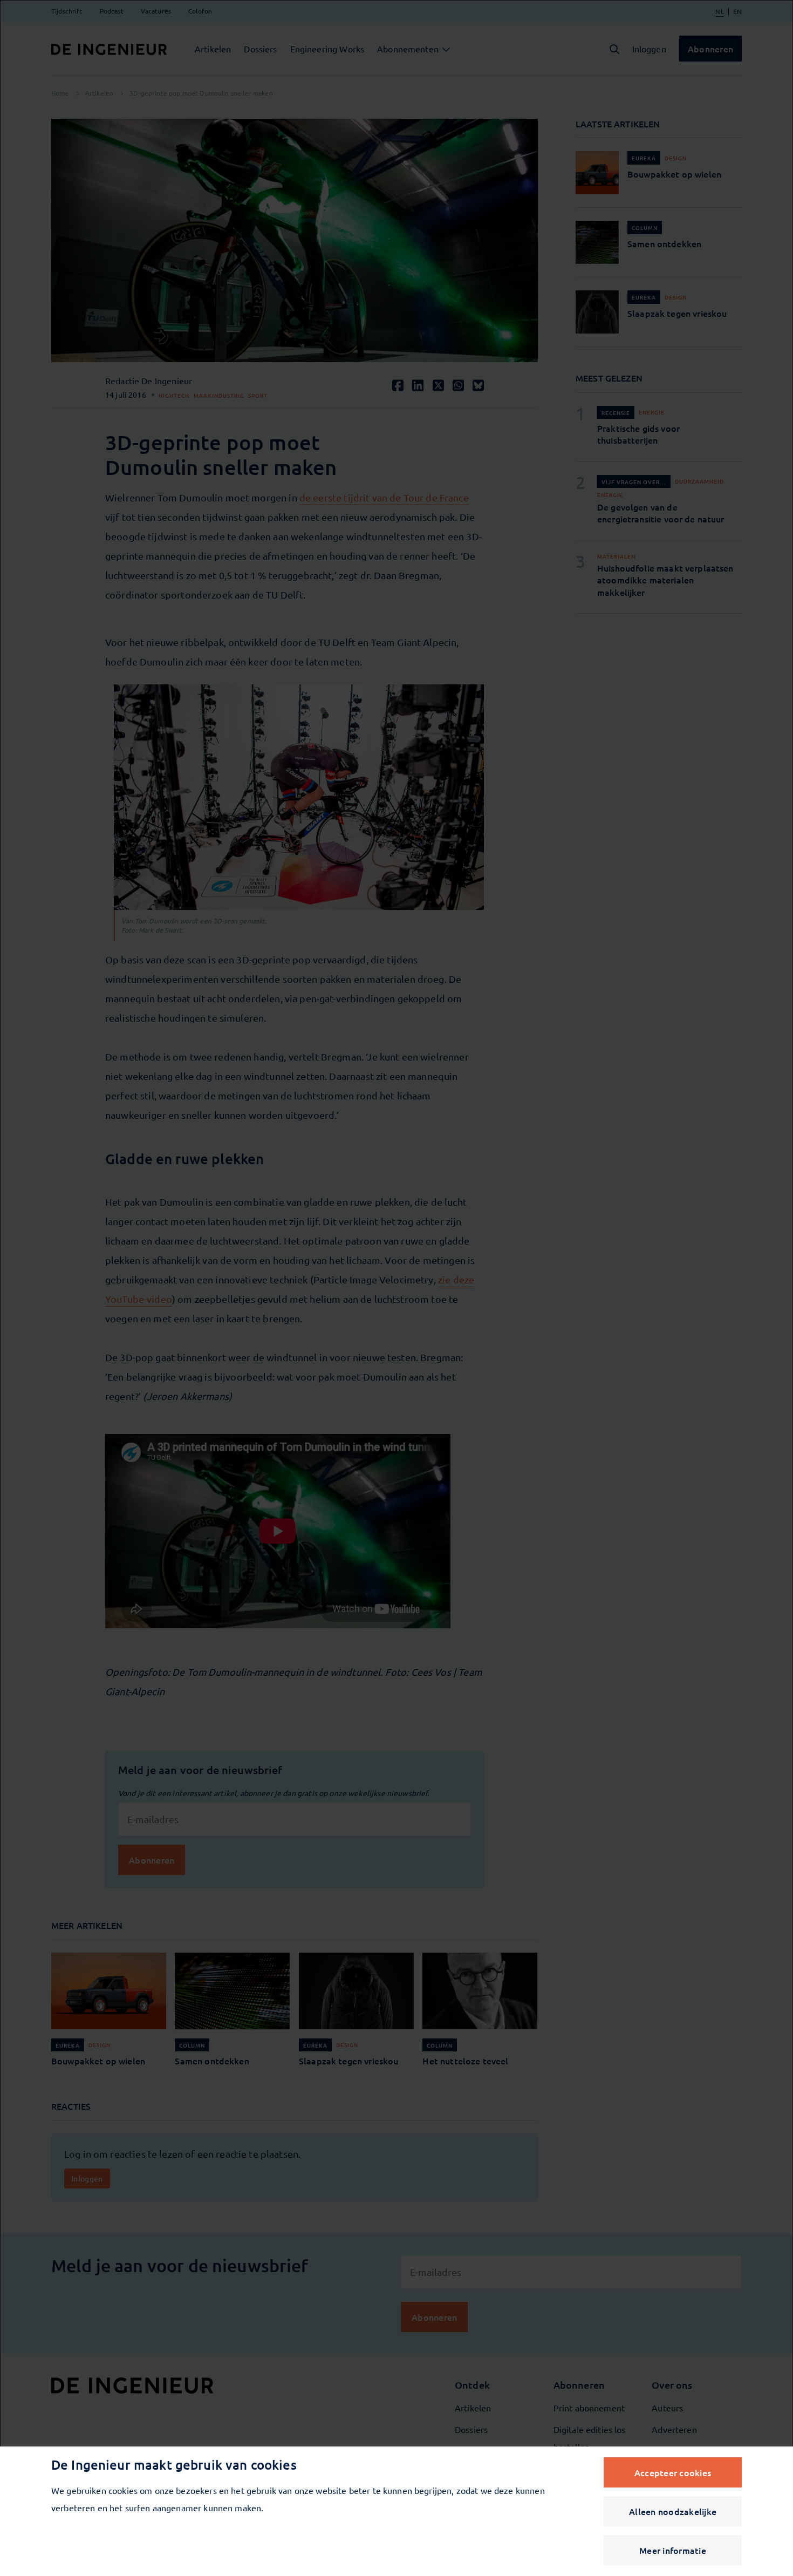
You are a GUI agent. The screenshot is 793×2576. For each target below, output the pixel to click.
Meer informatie (673, 2550)
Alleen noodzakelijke (673, 2511)
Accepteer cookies (673, 2472)
